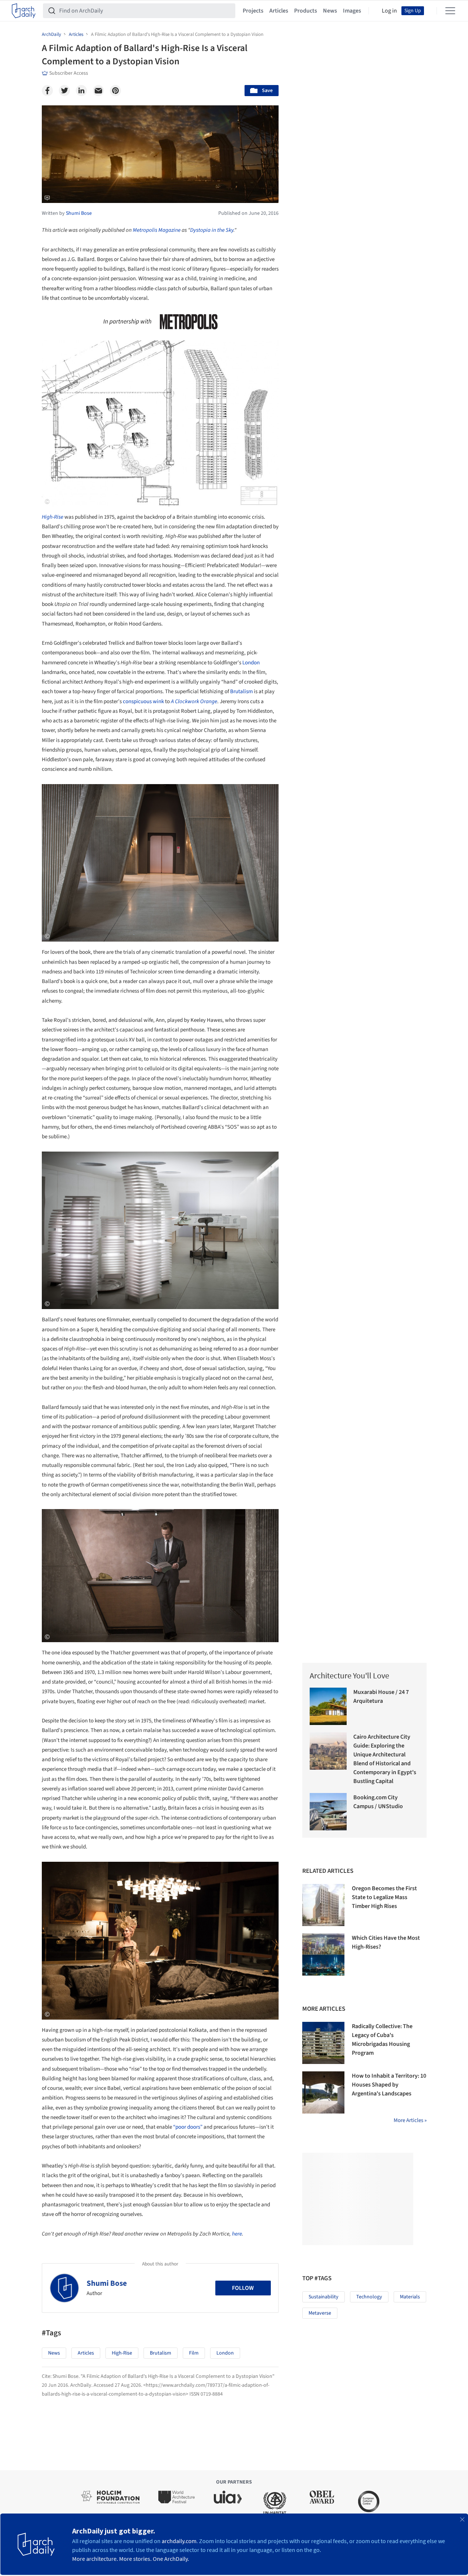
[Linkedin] (81, 91)
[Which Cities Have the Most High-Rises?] (323, 1955)
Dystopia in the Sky (212, 230)
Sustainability (324, 2297)
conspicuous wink (144, 701)
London (251, 663)
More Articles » (410, 2120)
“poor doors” (188, 2127)
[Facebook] (47, 91)
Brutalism (241, 692)
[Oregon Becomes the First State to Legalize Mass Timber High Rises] (323, 1905)
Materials (410, 2297)
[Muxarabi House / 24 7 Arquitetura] (328, 1706)
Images (352, 11)
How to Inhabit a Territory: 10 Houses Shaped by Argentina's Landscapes (389, 2085)
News (330, 11)
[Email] (98, 91)
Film (194, 2353)
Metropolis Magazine (157, 230)
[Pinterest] (115, 91)
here (237, 2234)
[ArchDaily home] (24, 11)
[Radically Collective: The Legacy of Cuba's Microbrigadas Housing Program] (323, 2043)
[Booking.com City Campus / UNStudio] (328, 1812)
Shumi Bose (107, 2283)
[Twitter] (64, 91)
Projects (253, 11)
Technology (369, 2297)
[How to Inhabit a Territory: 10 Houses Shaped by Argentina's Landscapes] (323, 2092)
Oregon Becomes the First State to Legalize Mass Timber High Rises (384, 1897)
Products (306, 11)
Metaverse (320, 2313)
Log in (389, 11)
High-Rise (122, 2353)
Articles (279, 11)
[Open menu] (450, 11)
